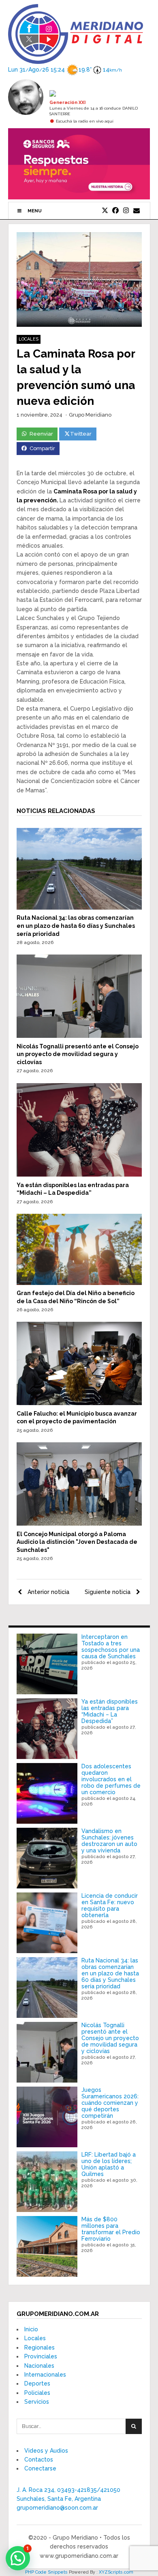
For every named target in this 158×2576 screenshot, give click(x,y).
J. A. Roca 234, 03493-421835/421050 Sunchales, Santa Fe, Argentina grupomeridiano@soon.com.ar (68, 2499)
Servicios (37, 2402)
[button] (18, 2558)
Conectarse (40, 2468)
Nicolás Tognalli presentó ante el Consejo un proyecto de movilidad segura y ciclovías (78, 1054)
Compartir (42, 448)
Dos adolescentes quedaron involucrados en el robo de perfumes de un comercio (111, 1779)
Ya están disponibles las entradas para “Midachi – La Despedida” (110, 1711)
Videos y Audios (46, 2451)
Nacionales (39, 2366)
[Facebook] (115, 211)
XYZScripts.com (116, 2572)
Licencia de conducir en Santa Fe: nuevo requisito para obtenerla (110, 1905)
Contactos (39, 2460)
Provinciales (41, 2356)
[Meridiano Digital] (76, 59)
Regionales (39, 2347)
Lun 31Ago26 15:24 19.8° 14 (65, 70)
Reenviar (41, 434)
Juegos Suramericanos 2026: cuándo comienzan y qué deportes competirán (110, 2103)
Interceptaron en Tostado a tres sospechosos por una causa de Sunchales (111, 1647)
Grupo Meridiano (90, 415)
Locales (29, 339)
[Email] (137, 211)
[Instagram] (126, 211)
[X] (105, 211)
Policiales (37, 2393)
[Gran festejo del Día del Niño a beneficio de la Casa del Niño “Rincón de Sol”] (79, 1283)
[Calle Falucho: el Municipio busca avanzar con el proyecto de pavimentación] (79, 1403)
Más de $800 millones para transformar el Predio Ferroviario (111, 2229)
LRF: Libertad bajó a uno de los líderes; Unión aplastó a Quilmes (109, 2164)
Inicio (31, 2329)
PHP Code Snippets (46, 2572)
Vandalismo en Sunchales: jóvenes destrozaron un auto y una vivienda (109, 1841)
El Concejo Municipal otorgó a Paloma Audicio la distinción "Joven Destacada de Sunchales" (77, 1542)
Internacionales (45, 2375)
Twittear (81, 434)
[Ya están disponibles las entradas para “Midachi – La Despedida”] (79, 1175)
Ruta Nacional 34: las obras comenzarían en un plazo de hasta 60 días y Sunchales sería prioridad (76, 926)
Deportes (37, 2383)
